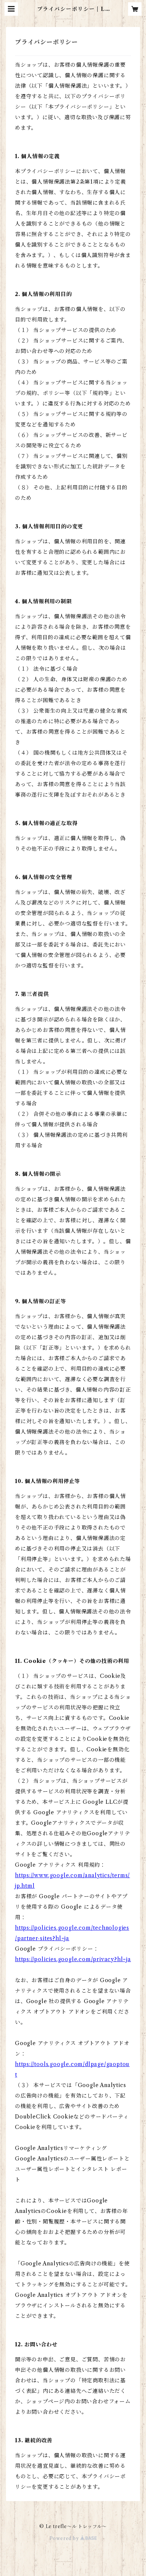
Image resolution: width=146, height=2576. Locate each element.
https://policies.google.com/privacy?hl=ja (73, 1959)
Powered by (65, 2538)
